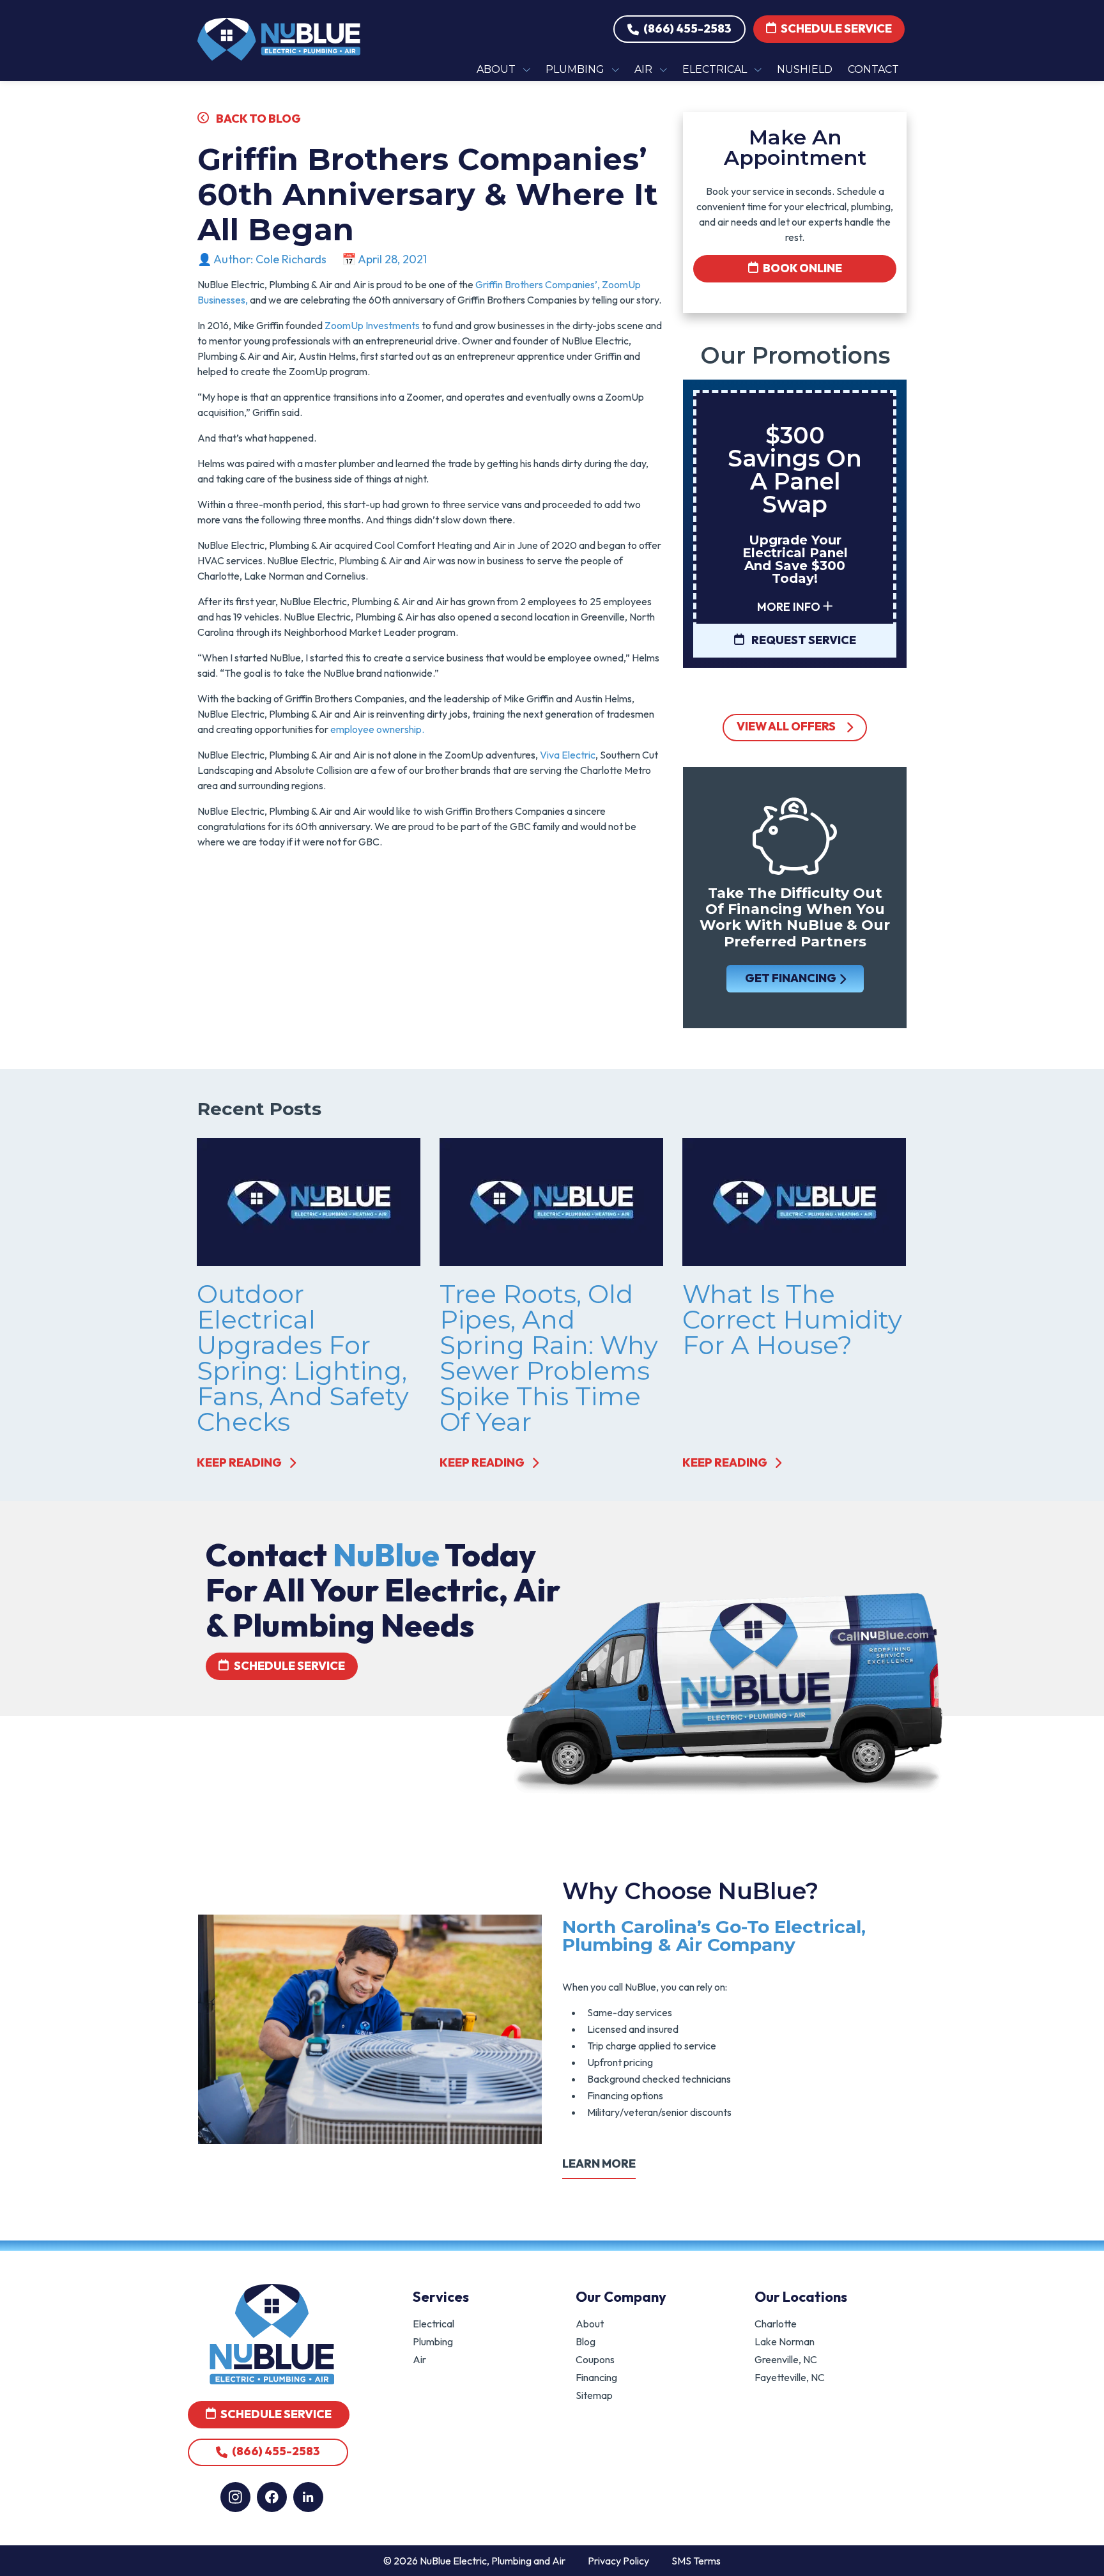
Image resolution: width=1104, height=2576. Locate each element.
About (590, 2324)
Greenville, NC (786, 2359)
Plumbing (433, 2341)
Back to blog (257, 119)
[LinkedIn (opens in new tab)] (308, 2497)
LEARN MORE (599, 2163)
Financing (596, 2377)
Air (419, 2359)
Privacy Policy (618, 2561)
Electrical (433, 2324)
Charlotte (776, 2324)
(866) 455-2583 (686, 28)
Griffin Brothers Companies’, (538, 284)
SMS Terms (696, 2561)
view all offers (786, 726)
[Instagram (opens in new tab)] (235, 2497)
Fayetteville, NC (790, 2377)
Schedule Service (835, 28)
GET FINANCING (790, 978)
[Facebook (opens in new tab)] (272, 2497)
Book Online (801, 268)
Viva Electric (568, 755)
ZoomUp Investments (371, 325)
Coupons (595, 2359)
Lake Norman (785, 2341)
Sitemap (594, 2395)
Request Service (803, 640)
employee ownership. (378, 729)
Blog (586, 2341)
